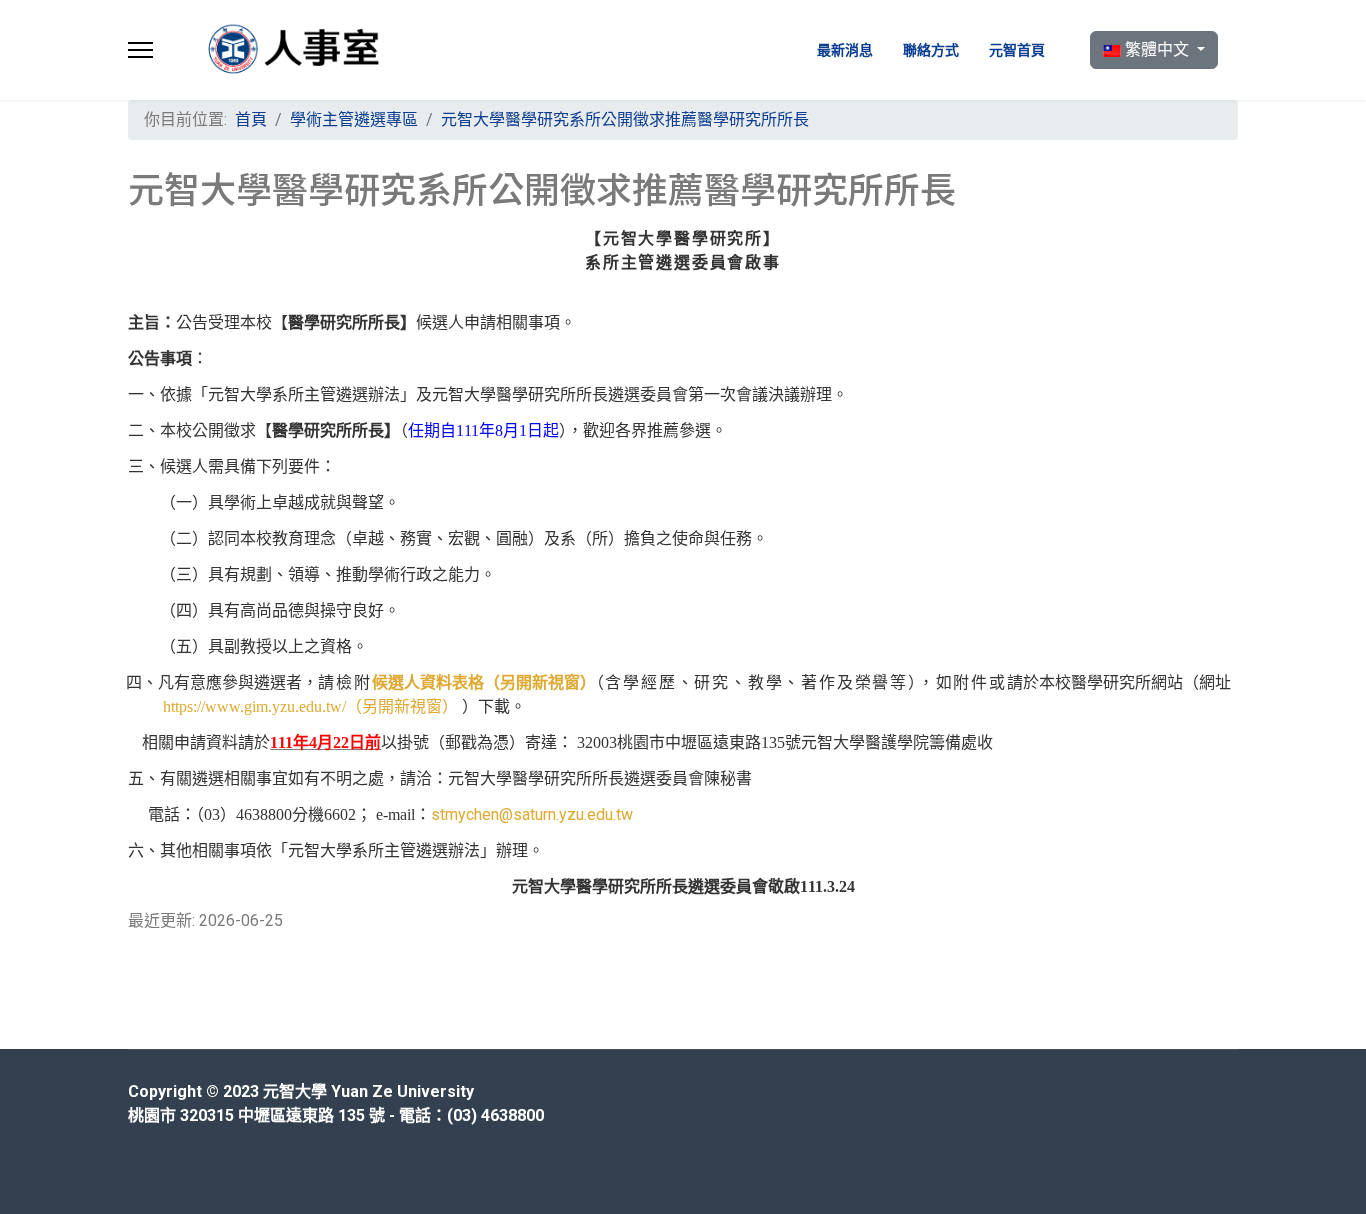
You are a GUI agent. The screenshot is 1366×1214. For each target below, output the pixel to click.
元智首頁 (1017, 50)
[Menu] (140, 50)
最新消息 (845, 50)
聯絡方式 (931, 50)
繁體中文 (1157, 49)
